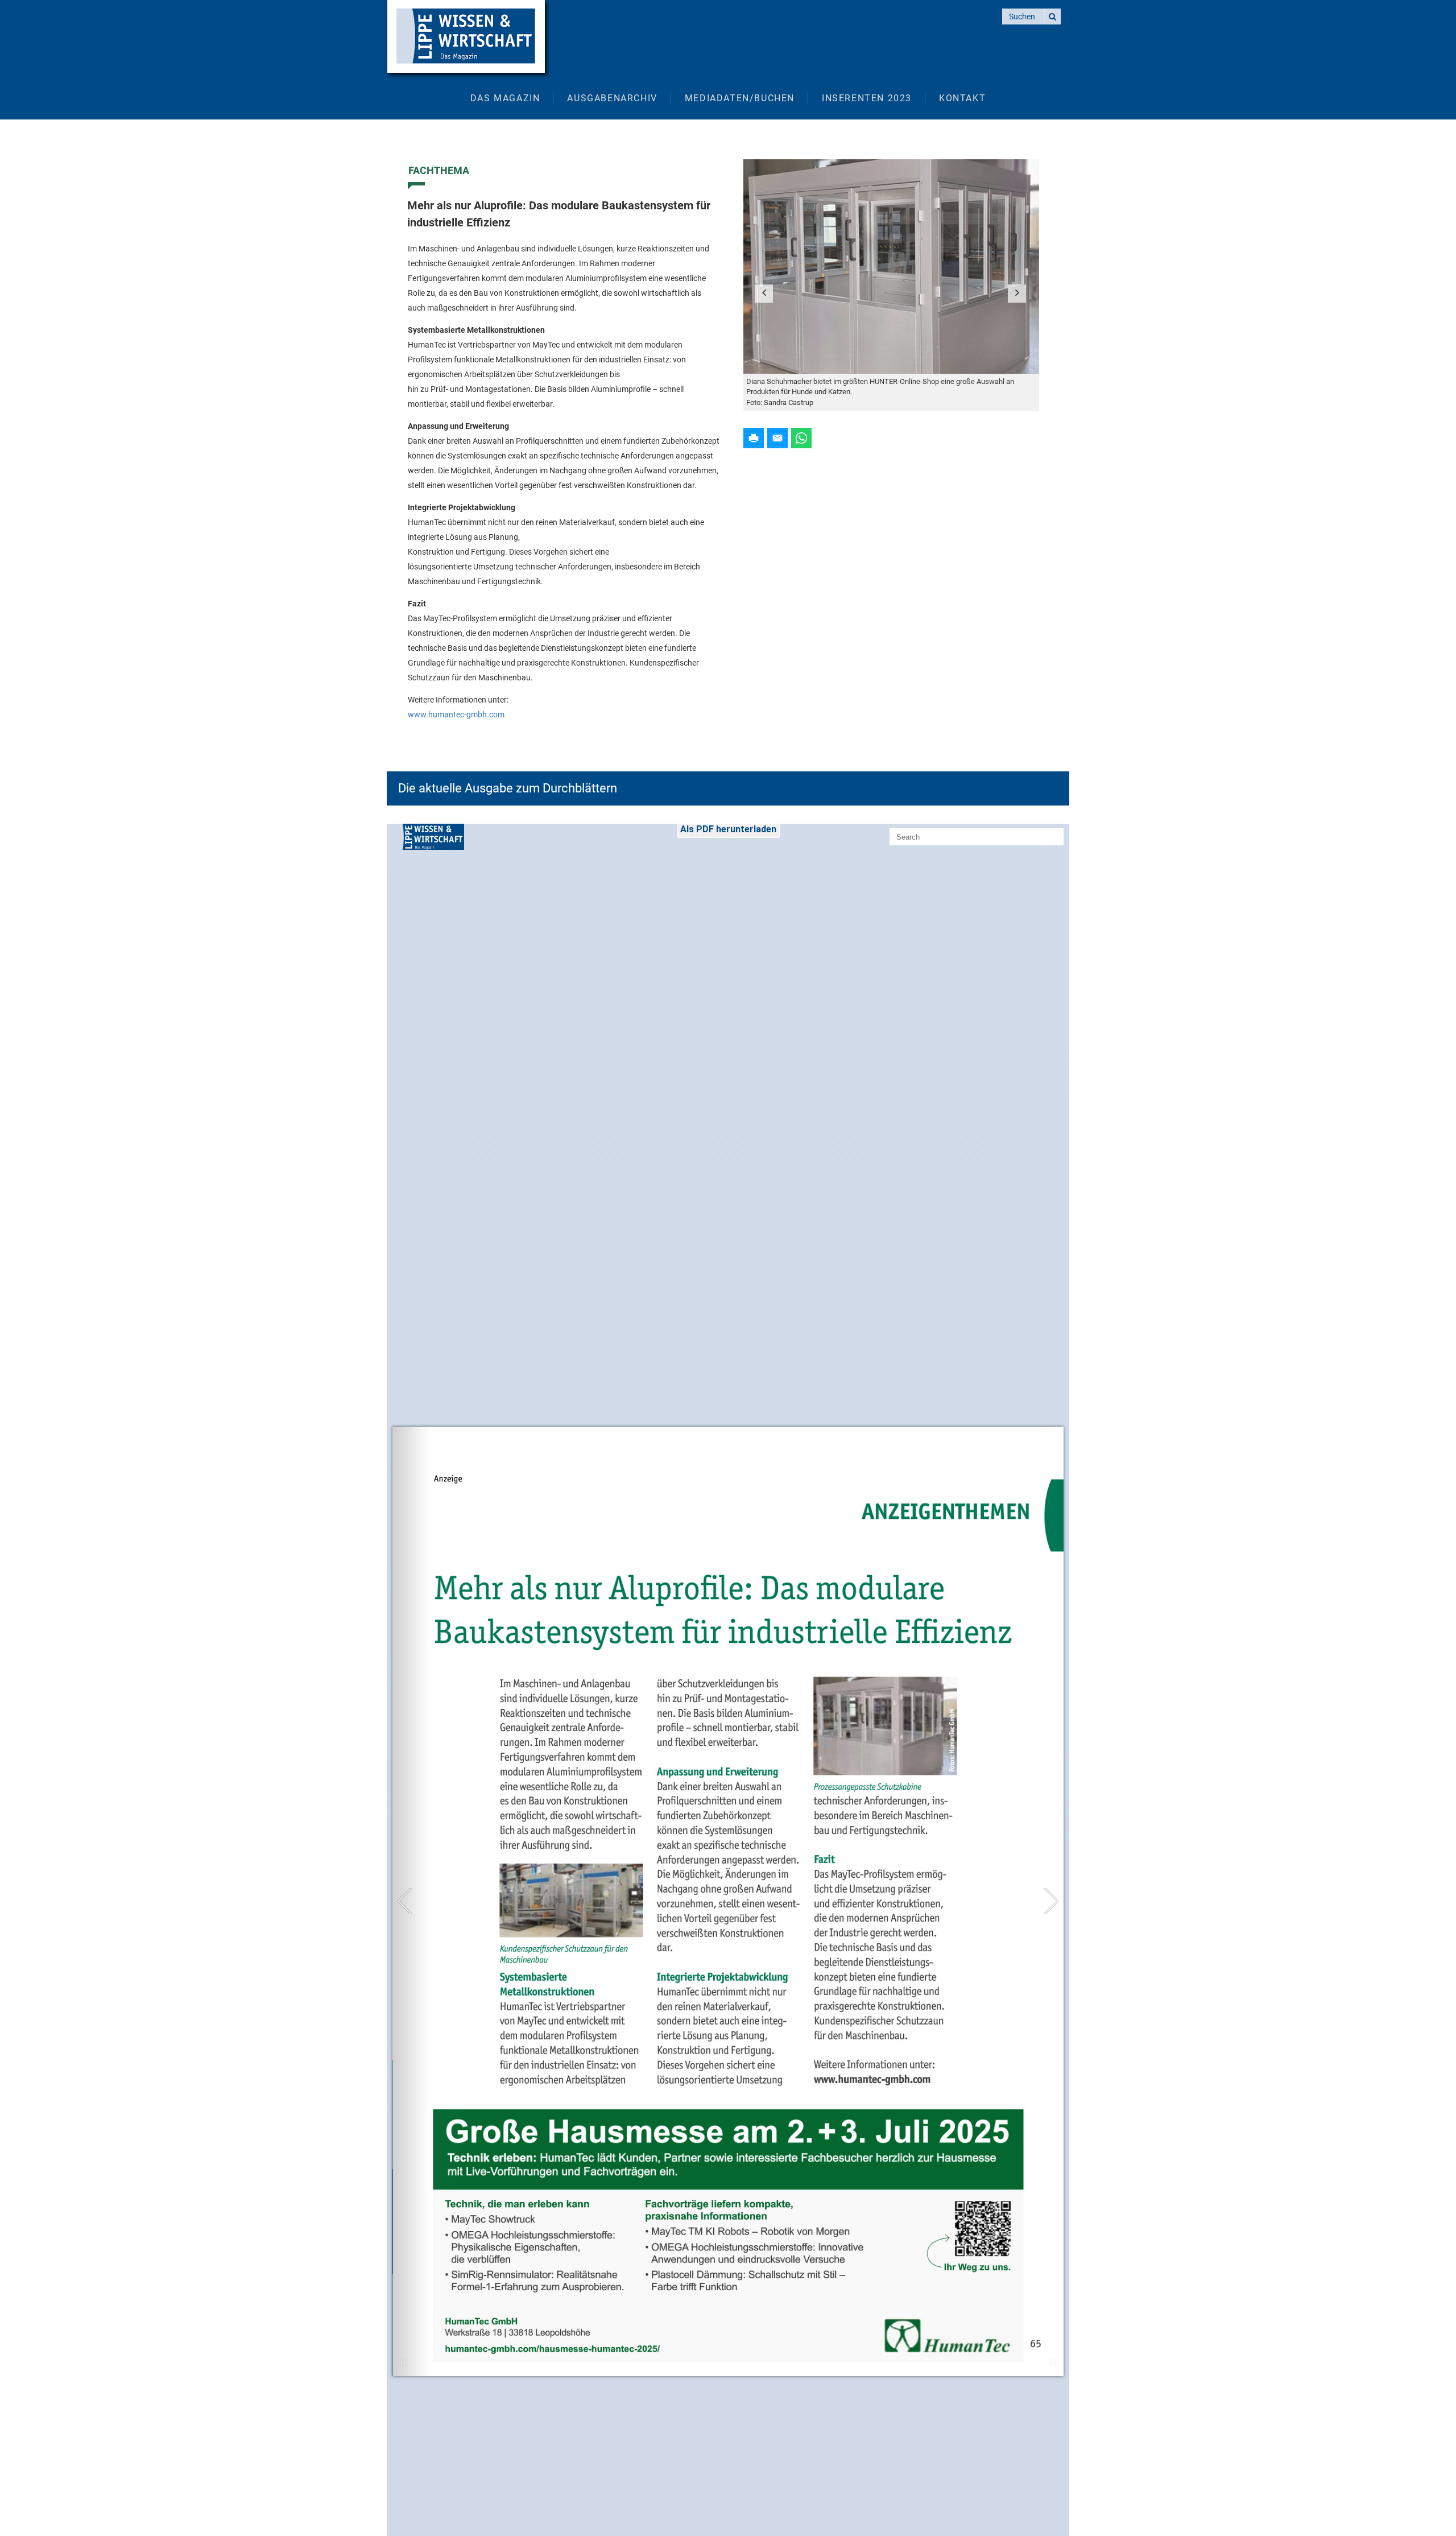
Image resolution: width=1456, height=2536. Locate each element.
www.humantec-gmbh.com (456, 714)
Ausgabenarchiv (612, 98)
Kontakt (962, 98)
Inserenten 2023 (867, 98)
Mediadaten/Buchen (740, 98)
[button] (764, 294)
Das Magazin (505, 98)
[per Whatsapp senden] (801, 437)
